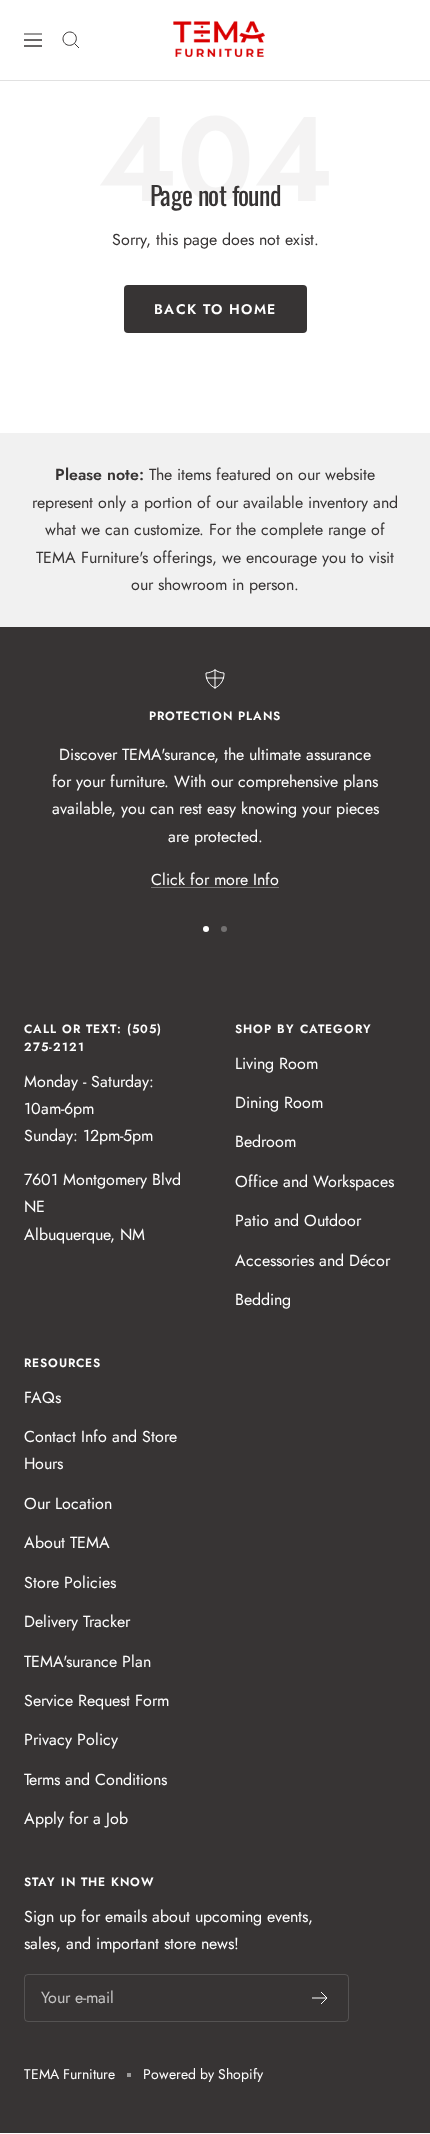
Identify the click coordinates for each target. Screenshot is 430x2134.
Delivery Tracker (77, 1621)
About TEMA (67, 1542)
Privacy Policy (71, 1739)
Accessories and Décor (312, 1260)
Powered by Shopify (203, 2074)
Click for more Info (215, 879)
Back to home (215, 309)
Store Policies (70, 1582)
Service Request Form (96, 1700)
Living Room (276, 1063)
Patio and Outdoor (298, 1220)
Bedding (263, 1299)
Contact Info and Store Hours (100, 1450)
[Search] (71, 40)
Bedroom (265, 1141)
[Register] (320, 1998)
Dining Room (279, 1102)
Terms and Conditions (95, 1779)
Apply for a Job (76, 1818)
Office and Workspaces (314, 1181)
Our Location (68, 1503)
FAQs (42, 1397)
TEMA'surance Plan (87, 1661)
